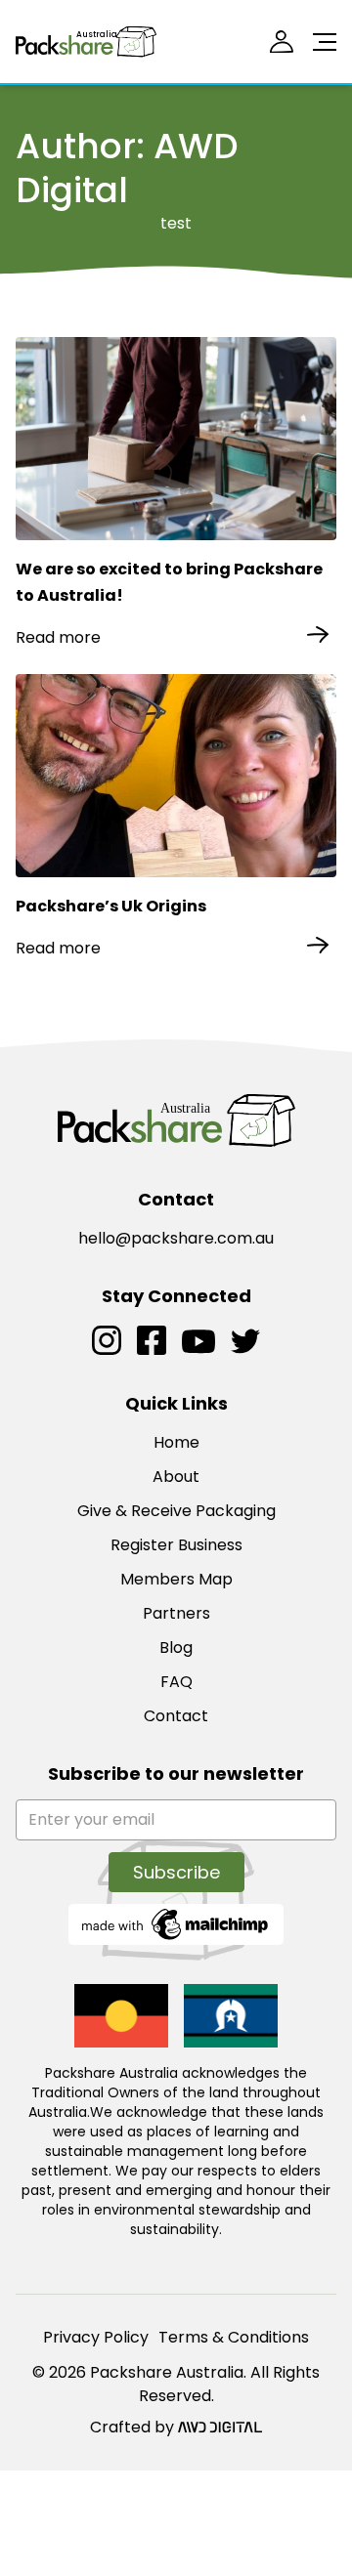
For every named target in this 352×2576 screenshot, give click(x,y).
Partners (176, 1613)
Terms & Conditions (234, 2337)
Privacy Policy (96, 2337)
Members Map (176, 1579)
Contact (176, 1716)
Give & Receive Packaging (176, 1511)
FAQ (176, 1682)
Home (176, 1442)
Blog (176, 1647)
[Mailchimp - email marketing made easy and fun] (176, 1923)
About (176, 1477)
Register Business (176, 1545)
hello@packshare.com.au (176, 1238)
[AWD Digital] (220, 2428)
